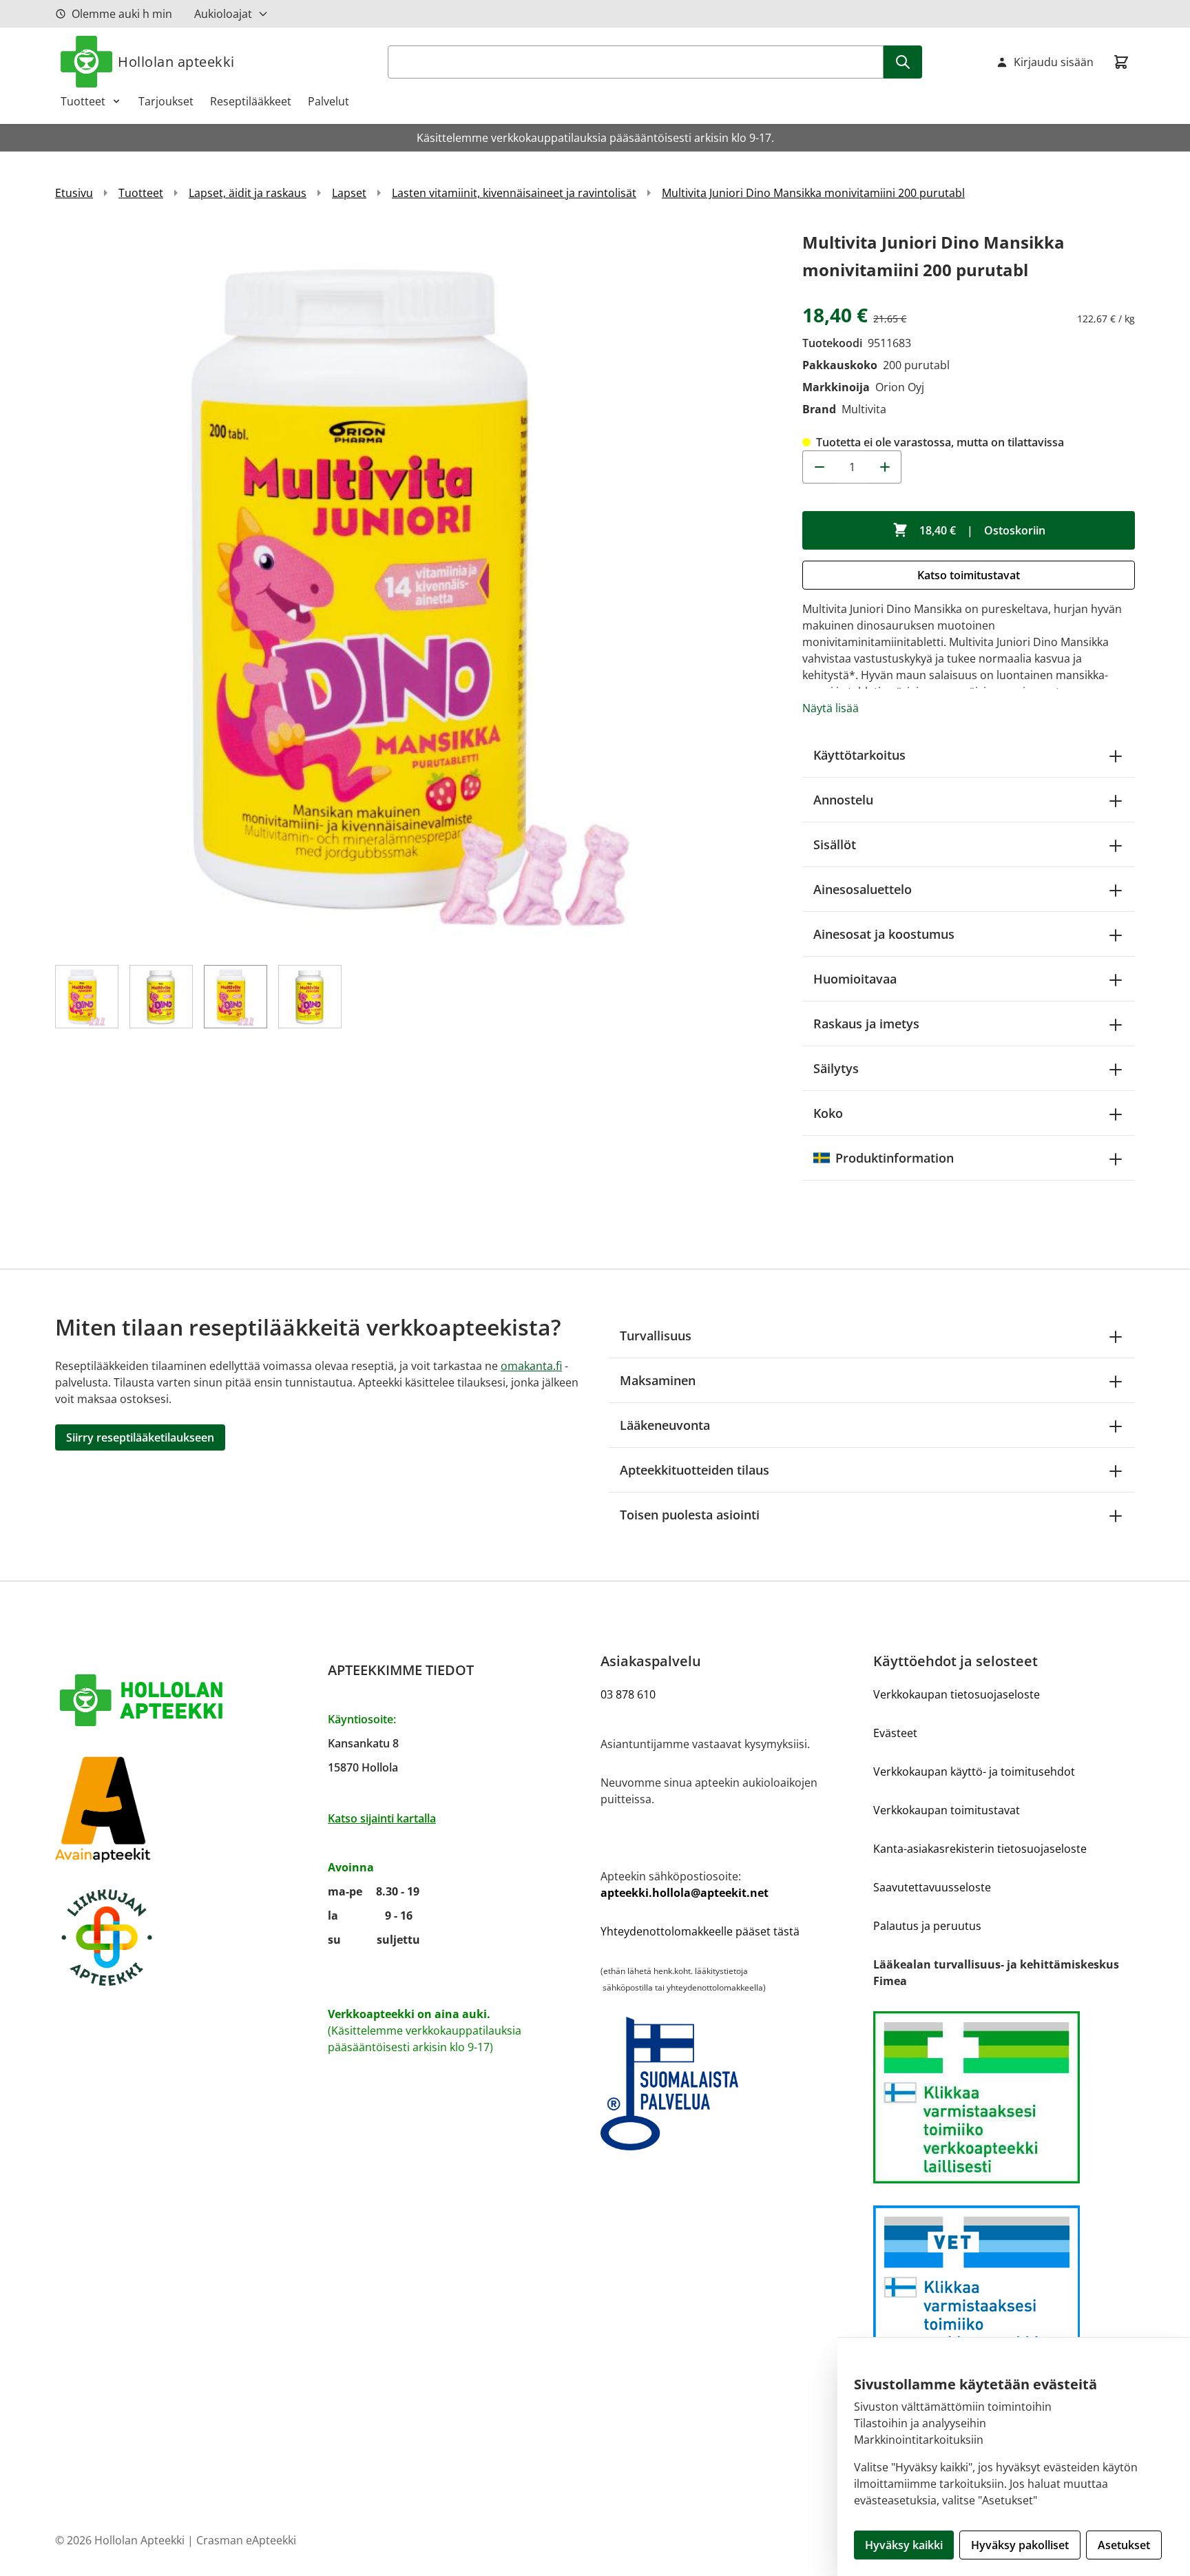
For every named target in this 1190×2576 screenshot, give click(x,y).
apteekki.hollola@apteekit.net (685, 1893)
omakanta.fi (531, 1366)
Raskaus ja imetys (866, 1024)
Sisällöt (835, 844)
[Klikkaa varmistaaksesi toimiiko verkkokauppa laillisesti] (1004, 2097)
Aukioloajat (223, 14)
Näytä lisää (831, 708)
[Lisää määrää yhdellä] (885, 467)
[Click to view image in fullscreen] (415, 589)
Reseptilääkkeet (251, 101)
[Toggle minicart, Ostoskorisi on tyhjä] (1121, 62)
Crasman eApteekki (246, 2540)
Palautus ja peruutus (927, 1926)
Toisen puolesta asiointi (690, 1515)
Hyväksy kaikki (904, 2545)
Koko (828, 1113)
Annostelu (843, 800)
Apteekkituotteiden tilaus (695, 1470)
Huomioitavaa (855, 979)
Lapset (349, 193)
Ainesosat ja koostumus (884, 934)
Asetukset (1124, 2545)
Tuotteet (83, 101)
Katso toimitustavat (969, 575)
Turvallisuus (656, 1336)
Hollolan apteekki (176, 62)
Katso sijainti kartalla (382, 1818)
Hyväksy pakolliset (1020, 2545)
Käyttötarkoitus (859, 755)
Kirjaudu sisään (1054, 62)
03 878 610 (628, 1694)
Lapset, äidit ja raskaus (248, 193)
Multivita (864, 409)
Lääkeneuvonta (665, 1425)
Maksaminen (658, 1380)
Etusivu (74, 193)
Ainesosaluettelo (863, 889)
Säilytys (836, 1068)
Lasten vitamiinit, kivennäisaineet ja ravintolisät (514, 193)
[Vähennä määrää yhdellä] (819, 467)
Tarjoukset (166, 101)
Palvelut (328, 101)
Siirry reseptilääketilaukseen (140, 1437)
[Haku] (903, 62)
